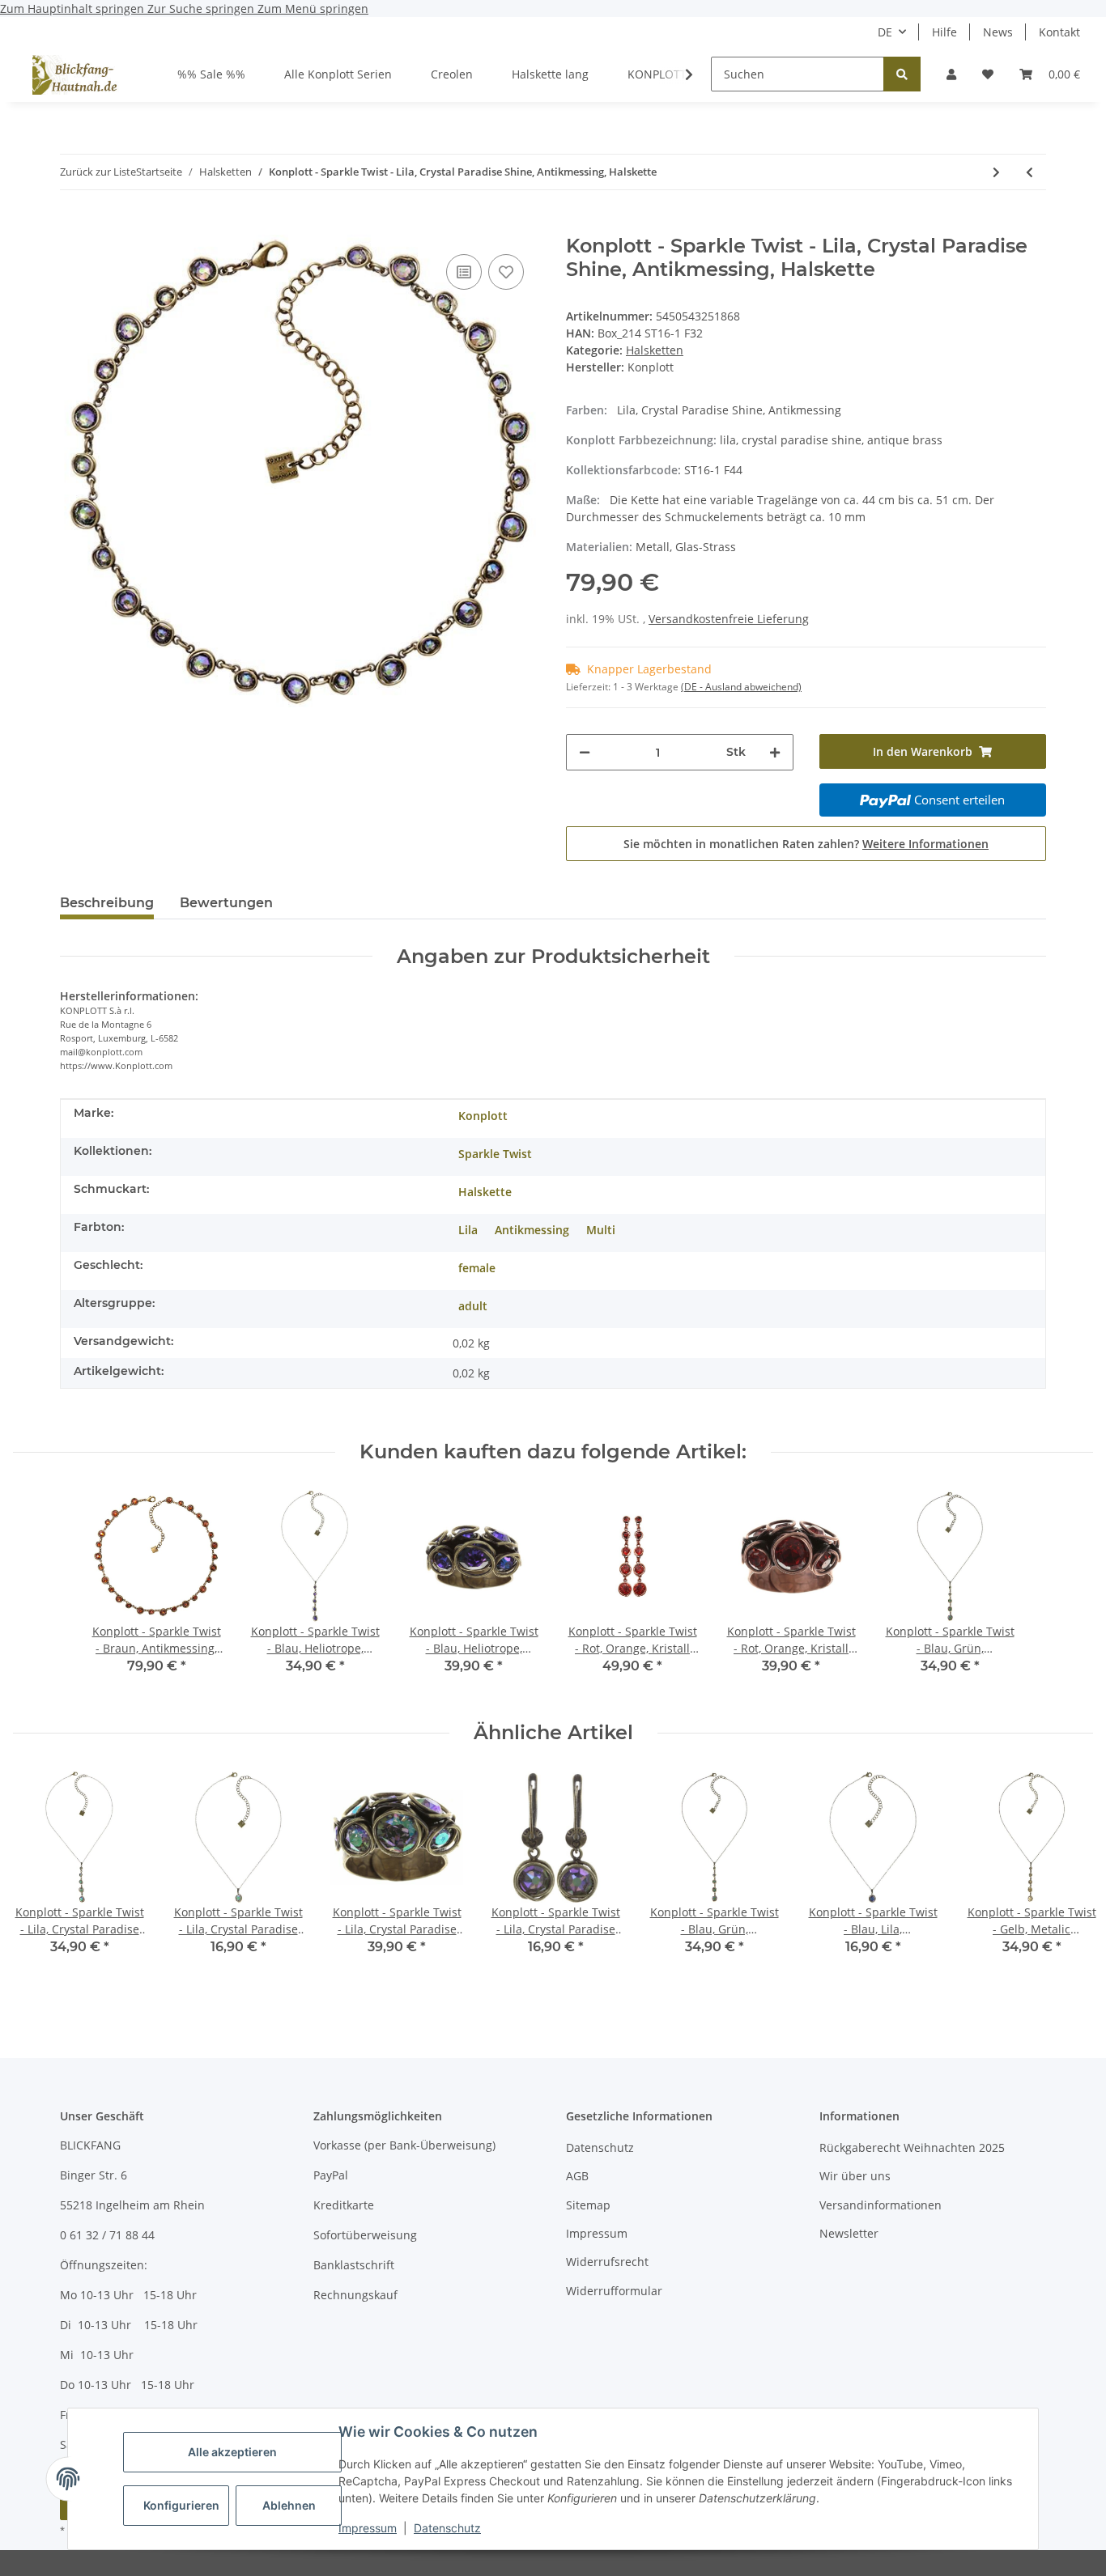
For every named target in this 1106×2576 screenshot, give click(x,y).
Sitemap (588, 2205)
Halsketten (655, 350)
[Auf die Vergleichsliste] (464, 272)
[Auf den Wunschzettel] (506, 272)
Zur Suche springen (202, 8)
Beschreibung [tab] (107, 903)
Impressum (368, 2528)
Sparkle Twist (495, 1154)
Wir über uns (855, 2176)
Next (1067, 1882)
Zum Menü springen (313, 8)
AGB (577, 2176)
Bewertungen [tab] (226, 903)
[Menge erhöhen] (775, 752)
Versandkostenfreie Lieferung (729, 619)
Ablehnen (289, 2505)
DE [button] (885, 32)
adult (473, 1306)
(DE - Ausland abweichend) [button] (741, 687)
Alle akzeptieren (232, 2452)
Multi (601, 1230)
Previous (40, 1882)
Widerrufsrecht (607, 2262)
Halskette (485, 1192)
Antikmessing (532, 1230)
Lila (468, 1230)
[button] (951, 74)
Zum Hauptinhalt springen (74, 8)
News (998, 32)
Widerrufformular (614, 2291)
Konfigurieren (181, 2505)
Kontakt (1059, 32)
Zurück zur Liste (98, 172)
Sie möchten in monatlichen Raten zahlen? (806, 844)
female (477, 1268)
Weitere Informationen (925, 844)
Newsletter (849, 2233)
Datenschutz (447, 2528)
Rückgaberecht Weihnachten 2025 (912, 2147)
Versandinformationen (881, 2205)
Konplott (483, 1116)
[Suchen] (902, 74)
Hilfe (944, 32)
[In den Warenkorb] (73, 226)
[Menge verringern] (585, 752)
